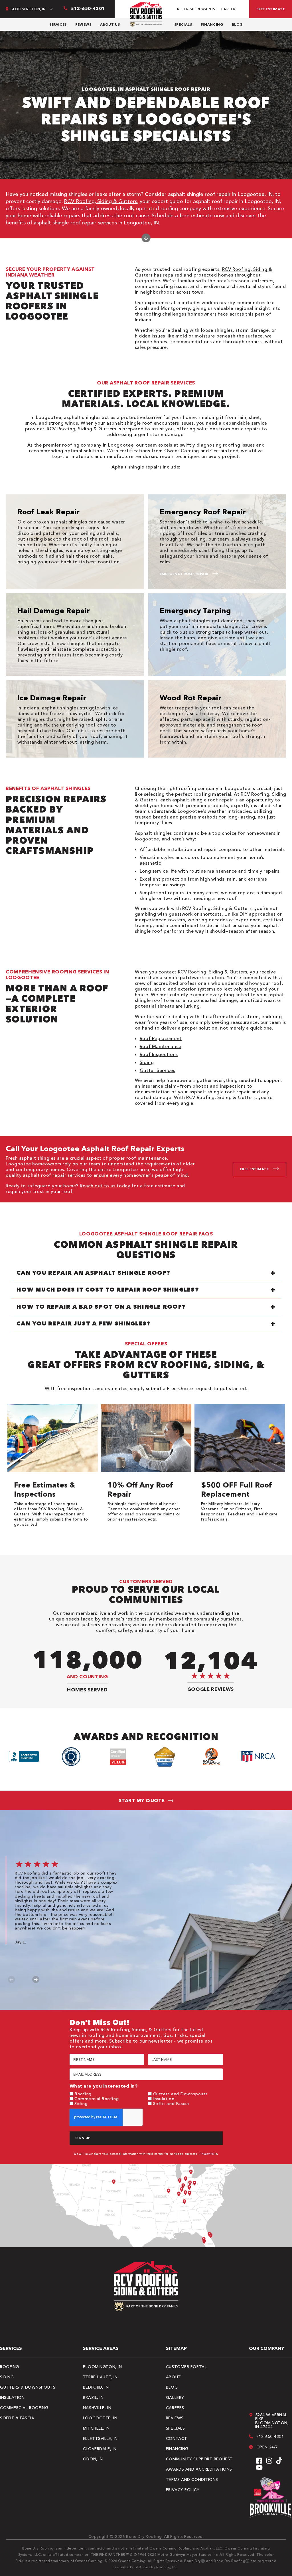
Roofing (83, 2094)
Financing (212, 24)
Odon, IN (93, 2459)
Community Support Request (199, 2459)
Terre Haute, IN (100, 2377)
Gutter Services (158, 1070)
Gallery (175, 2397)
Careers (229, 9)
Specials (183, 24)
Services (58, 24)
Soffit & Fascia (17, 2418)
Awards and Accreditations (199, 2469)
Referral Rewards (196, 9)
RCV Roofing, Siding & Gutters (101, 201)
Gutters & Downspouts (28, 2387)
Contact (177, 2438)
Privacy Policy (209, 2154)
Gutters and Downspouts (180, 2094)
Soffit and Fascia (171, 2103)
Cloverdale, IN (100, 2449)
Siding (147, 1062)
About (174, 2377)
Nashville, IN (97, 2408)
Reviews (83, 24)
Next (36, 1979)
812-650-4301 (270, 2436)
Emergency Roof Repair (184, 574)
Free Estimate (271, 9)
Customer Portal (186, 2367)
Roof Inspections (159, 1054)
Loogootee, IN (100, 2418)
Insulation (164, 2099)
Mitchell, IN (96, 2428)
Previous (12, 1979)
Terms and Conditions (192, 2479)
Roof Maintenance (161, 1046)
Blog (237, 24)
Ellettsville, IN (100, 2438)
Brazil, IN (93, 2397)
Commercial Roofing (97, 2099)
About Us (110, 24)
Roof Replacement (161, 1038)
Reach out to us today (105, 1186)
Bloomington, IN (102, 2367)
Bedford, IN (96, 2387)
